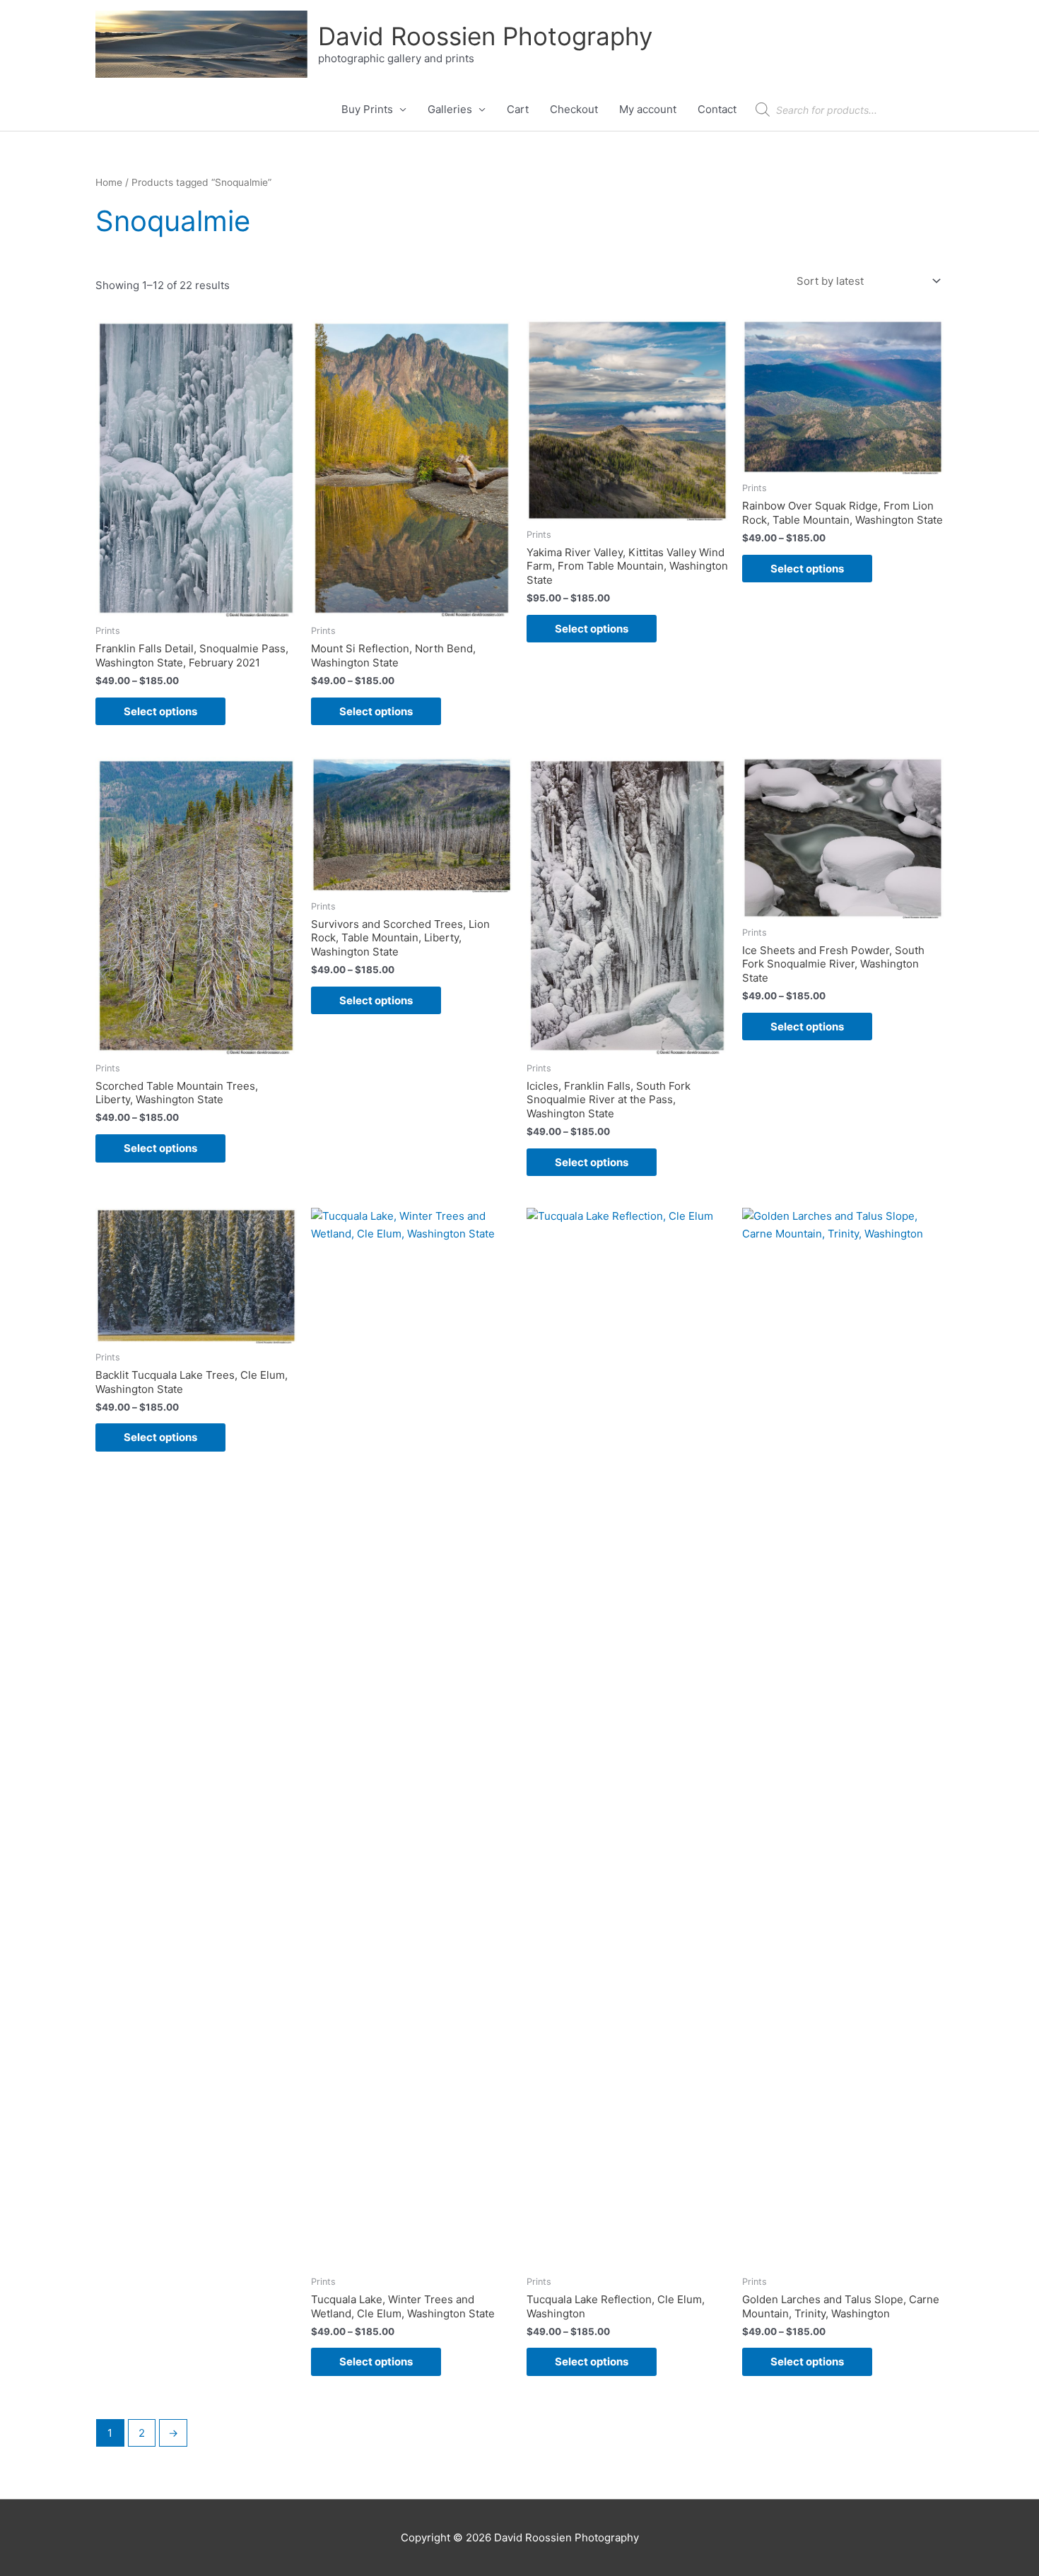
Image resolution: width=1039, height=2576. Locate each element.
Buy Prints (367, 109)
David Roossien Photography (485, 36)
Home (109, 182)
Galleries (450, 109)
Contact (717, 109)
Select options (160, 711)
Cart (518, 109)
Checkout (574, 109)
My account (648, 109)
